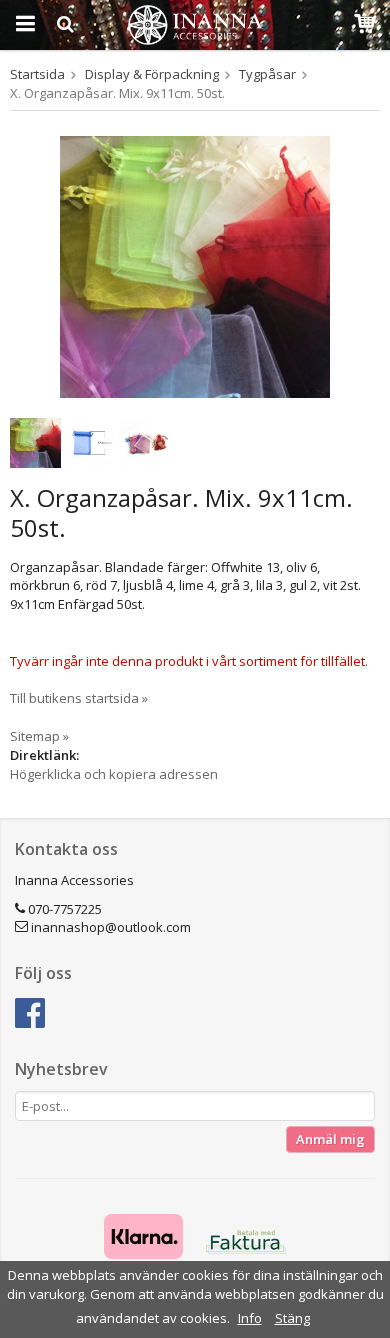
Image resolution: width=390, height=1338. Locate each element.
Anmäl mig (330, 1139)
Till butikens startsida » (79, 698)
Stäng (292, 1318)
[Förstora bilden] (195, 265)
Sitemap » (39, 736)
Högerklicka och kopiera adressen (114, 774)
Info (250, 1318)
